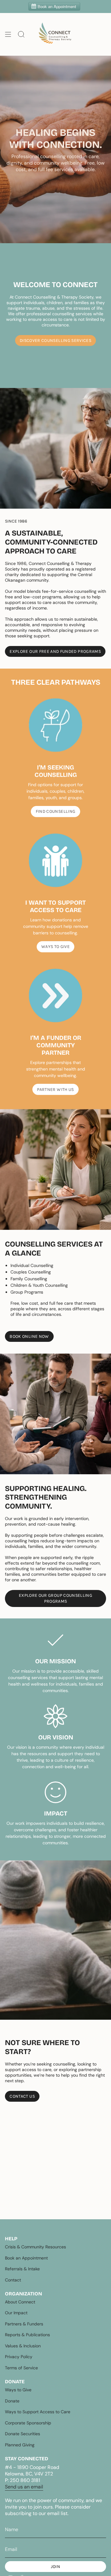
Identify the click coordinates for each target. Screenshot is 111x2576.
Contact (13, 2280)
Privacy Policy (19, 2357)
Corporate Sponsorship (28, 2423)
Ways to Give (18, 2390)
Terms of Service (21, 2368)
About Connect (20, 2302)
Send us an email (24, 2487)
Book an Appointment (26, 2258)
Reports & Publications (27, 2335)
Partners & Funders (24, 2324)
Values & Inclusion (23, 2346)
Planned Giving (20, 2445)
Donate (12, 2401)
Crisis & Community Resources (35, 2247)
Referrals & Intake (22, 2269)
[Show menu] (8, 34)
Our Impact (16, 2313)
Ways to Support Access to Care (38, 2412)
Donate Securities (23, 2434)
